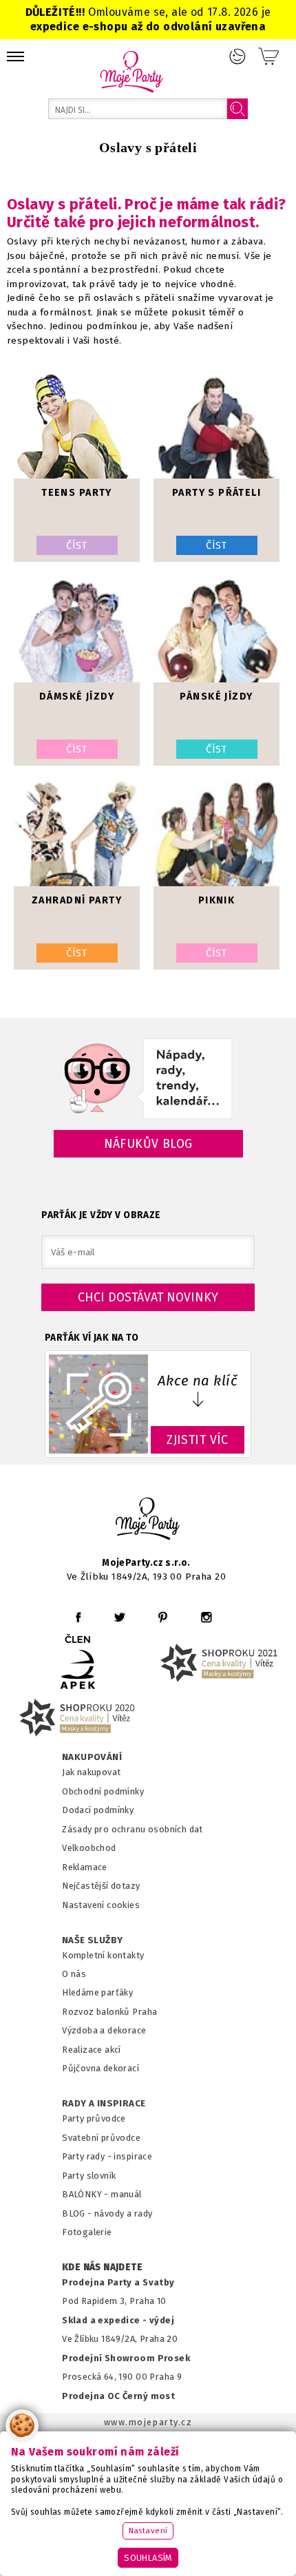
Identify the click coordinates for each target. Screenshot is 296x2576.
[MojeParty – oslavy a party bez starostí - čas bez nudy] (131, 71)
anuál (130, 2194)
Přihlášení (237, 56)
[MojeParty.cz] (148, 1521)
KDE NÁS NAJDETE (102, 2268)
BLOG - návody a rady (107, 2213)
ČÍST (77, 545)
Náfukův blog (148, 1144)
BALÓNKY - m (91, 2194)
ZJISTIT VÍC (198, 1440)
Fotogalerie (87, 2232)
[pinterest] (163, 1617)
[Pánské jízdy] (216, 629)
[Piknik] (216, 833)
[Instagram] (206, 1617)
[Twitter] (120, 1617)
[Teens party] (77, 425)
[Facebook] (78, 1617)
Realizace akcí (92, 2050)
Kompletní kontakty (103, 1955)
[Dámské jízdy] (77, 629)
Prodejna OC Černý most (118, 2396)
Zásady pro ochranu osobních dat (133, 1829)
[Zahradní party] (77, 833)
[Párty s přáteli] (216, 425)
